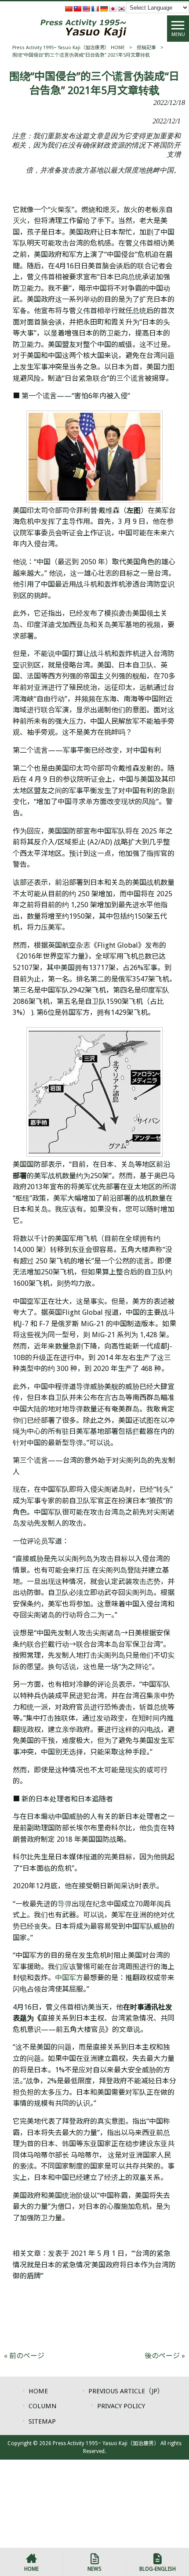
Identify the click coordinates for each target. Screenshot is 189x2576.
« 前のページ (24, 2356)
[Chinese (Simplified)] (69, 9)
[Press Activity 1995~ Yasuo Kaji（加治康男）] (84, 28)
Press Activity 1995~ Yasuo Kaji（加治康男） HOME (69, 48)
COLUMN (43, 2406)
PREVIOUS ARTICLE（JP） (126, 2391)
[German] (104, 9)
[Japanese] (113, 9)
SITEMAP (42, 2421)
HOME (38, 2391)
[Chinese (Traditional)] (77, 9)
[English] (86, 9)
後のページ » (165, 2356)
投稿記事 (146, 48)
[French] (95, 9)
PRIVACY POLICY (121, 2406)
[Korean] (121, 9)
